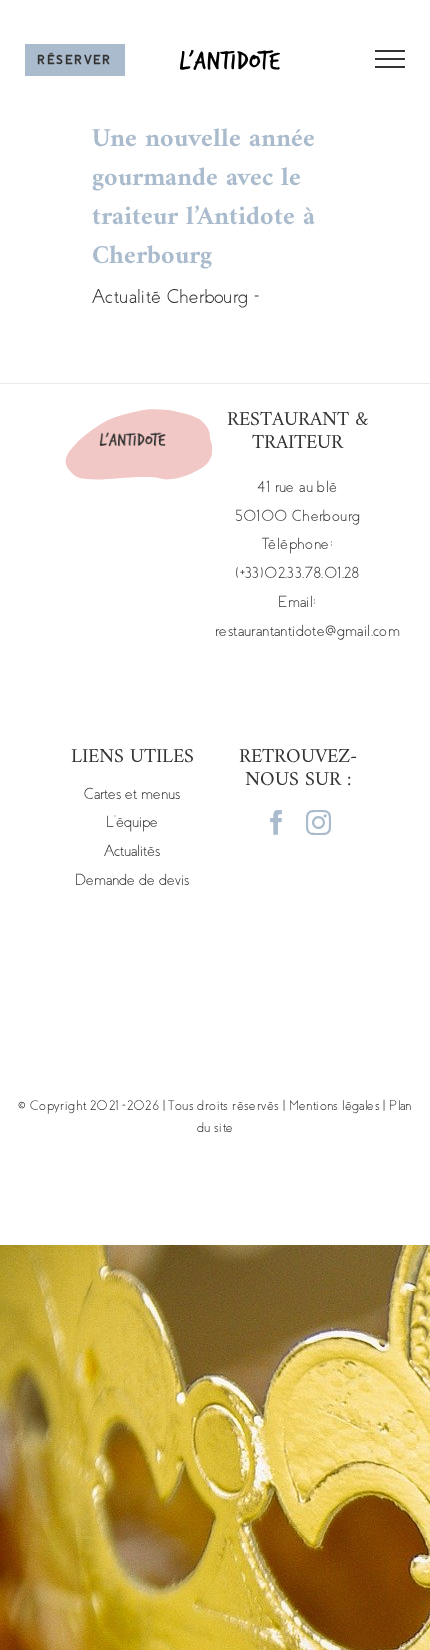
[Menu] (377, 59)
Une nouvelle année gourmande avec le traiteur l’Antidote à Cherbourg (203, 198)
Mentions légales (334, 1105)
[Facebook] (276, 822)
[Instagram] (318, 822)
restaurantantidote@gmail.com (307, 631)
